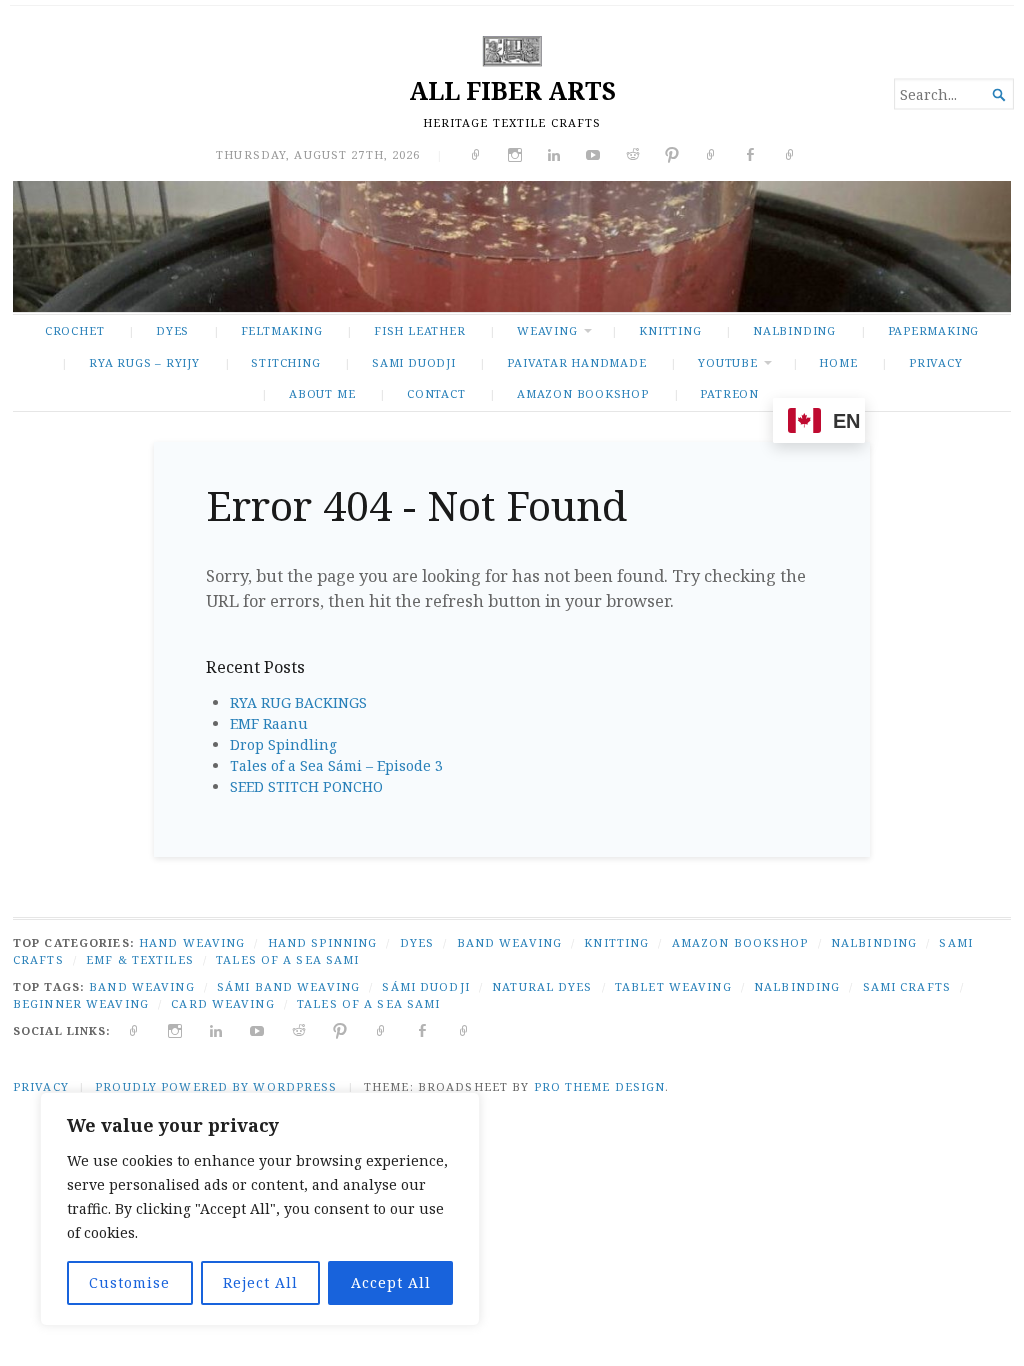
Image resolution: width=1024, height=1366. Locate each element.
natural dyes (542, 986)
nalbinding (797, 986)
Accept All (391, 1282)
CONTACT (436, 393)
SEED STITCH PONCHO (306, 786)
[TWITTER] (134, 1030)
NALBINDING (794, 330)
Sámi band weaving (288, 986)
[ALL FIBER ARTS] (512, 246)
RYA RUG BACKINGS (298, 702)
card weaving (222, 1003)
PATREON (729, 393)
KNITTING (670, 330)
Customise (129, 1282)
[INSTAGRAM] (175, 1030)
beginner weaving (81, 1003)
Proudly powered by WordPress (216, 1086)
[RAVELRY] (381, 1030)
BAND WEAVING (509, 942)
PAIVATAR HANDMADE (576, 362)
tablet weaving (673, 986)
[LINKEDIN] (216, 1030)
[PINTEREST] (340, 1030)
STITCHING (285, 362)
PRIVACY (936, 362)
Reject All (260, 1282)
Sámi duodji (425, 986)
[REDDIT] (299, 1030)
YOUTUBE (728, 362)
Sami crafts (907, 986)
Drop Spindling (283, 744)
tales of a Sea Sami (368, 1003)
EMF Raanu (269, 723)
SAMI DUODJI (414, 362)
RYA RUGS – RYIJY (144, 362)
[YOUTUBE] (257, 1030)
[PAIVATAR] (464, 1030)
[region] (260, 1209)
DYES (172, 330)
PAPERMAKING (934, 330)
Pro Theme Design (600, 1086)
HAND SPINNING (323, 942)
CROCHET (75, 330)
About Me (322, 393)
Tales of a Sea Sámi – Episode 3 (336, 765)
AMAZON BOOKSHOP (583, 393)
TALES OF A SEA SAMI (287, 959)
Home (838, 362)
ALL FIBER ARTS (512, 90)
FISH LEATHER (419, 330)
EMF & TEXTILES (140, 959)
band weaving (141, 986)
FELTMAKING (282, 330)
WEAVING (547, 330)
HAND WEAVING (192, 942)
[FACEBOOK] (422, 1030)
